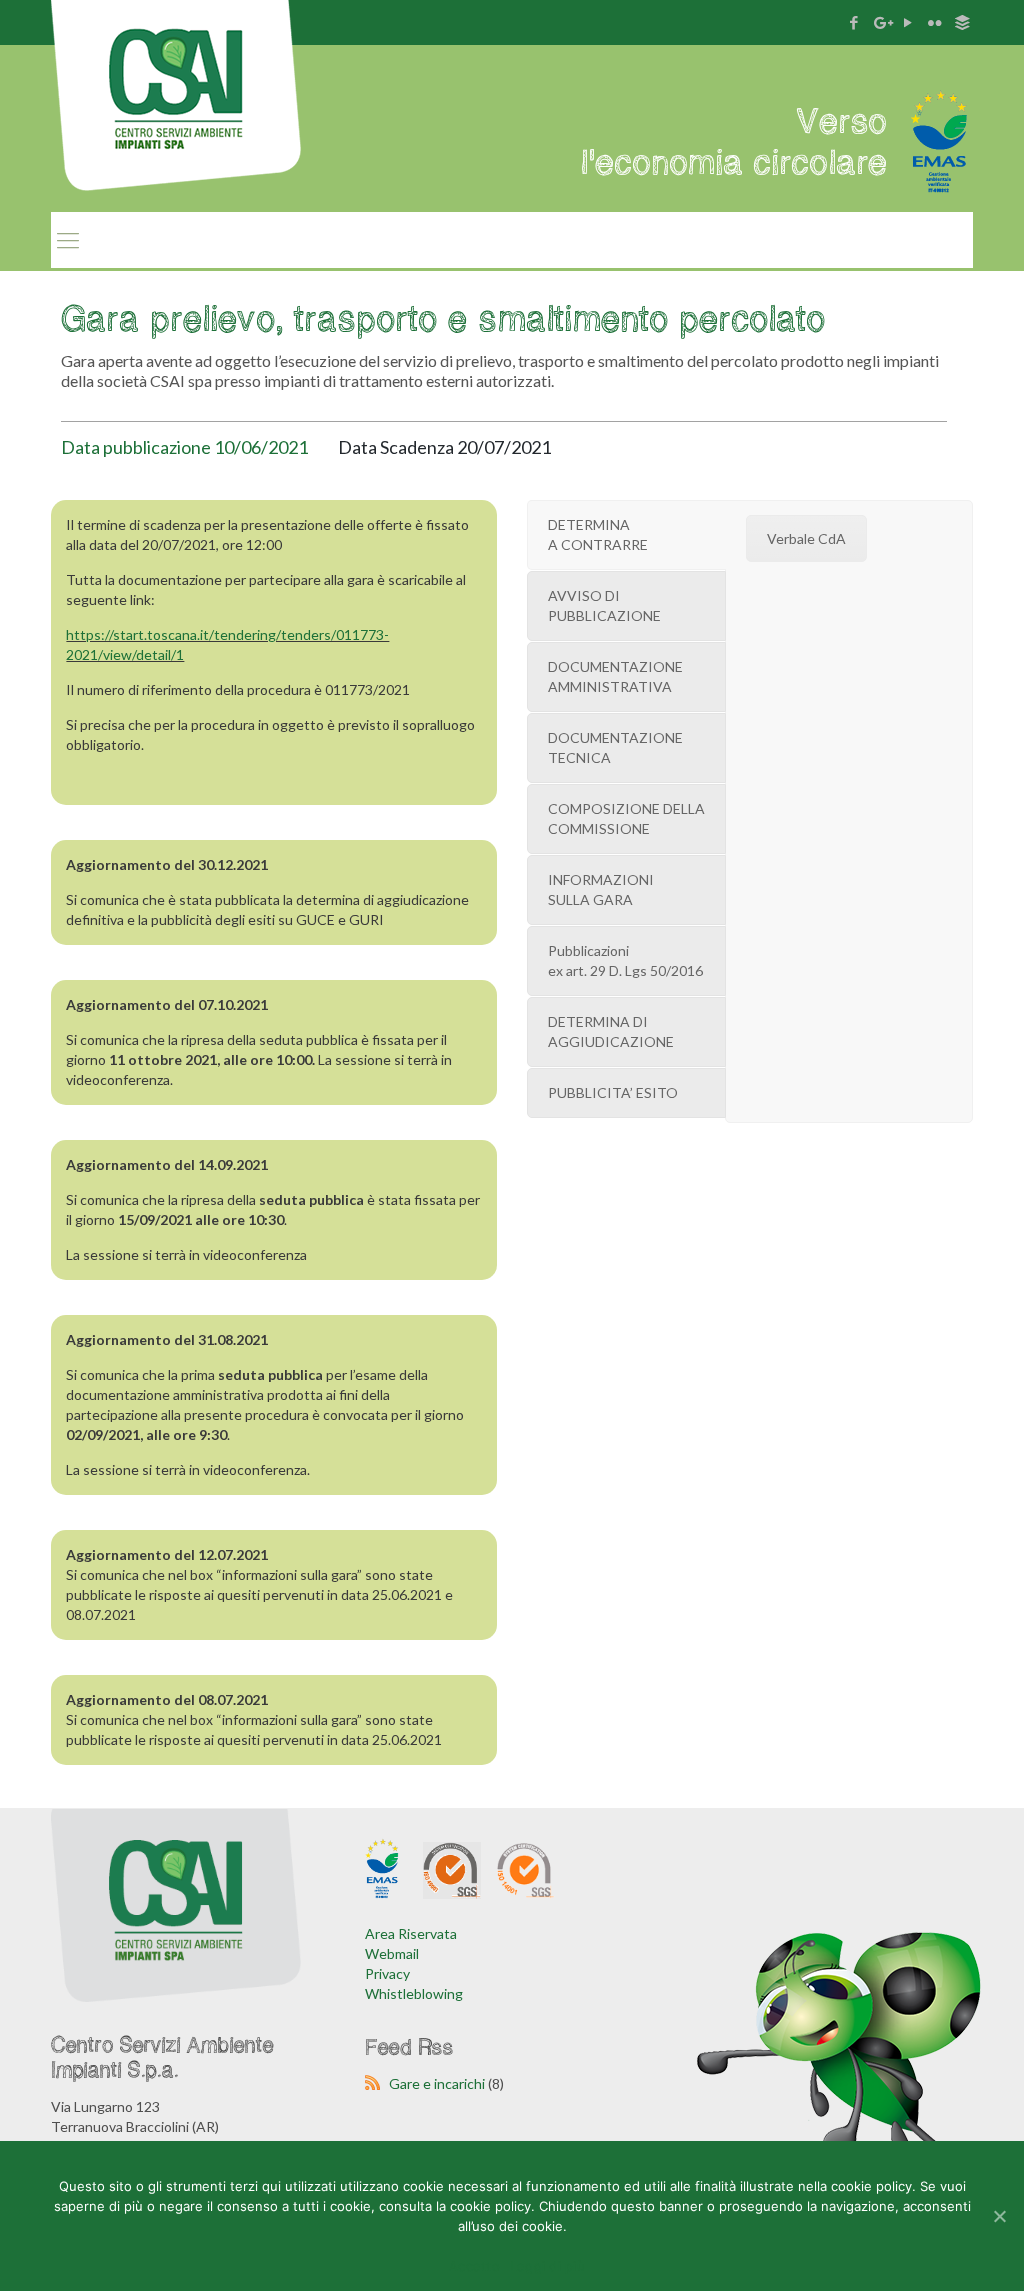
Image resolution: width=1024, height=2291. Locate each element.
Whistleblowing (414, 1993)
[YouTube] (908, 22)
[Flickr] (935, 22)
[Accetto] (999, 2216)
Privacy (387, 1973)
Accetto (474, 2266)
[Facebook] (854, 22)
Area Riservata (411, 1933)
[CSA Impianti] (176, 118)
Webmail (392, 1953)
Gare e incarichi (437, 2083)
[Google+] (881, 22)
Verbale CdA (806, 538)
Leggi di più (547, 2266)
